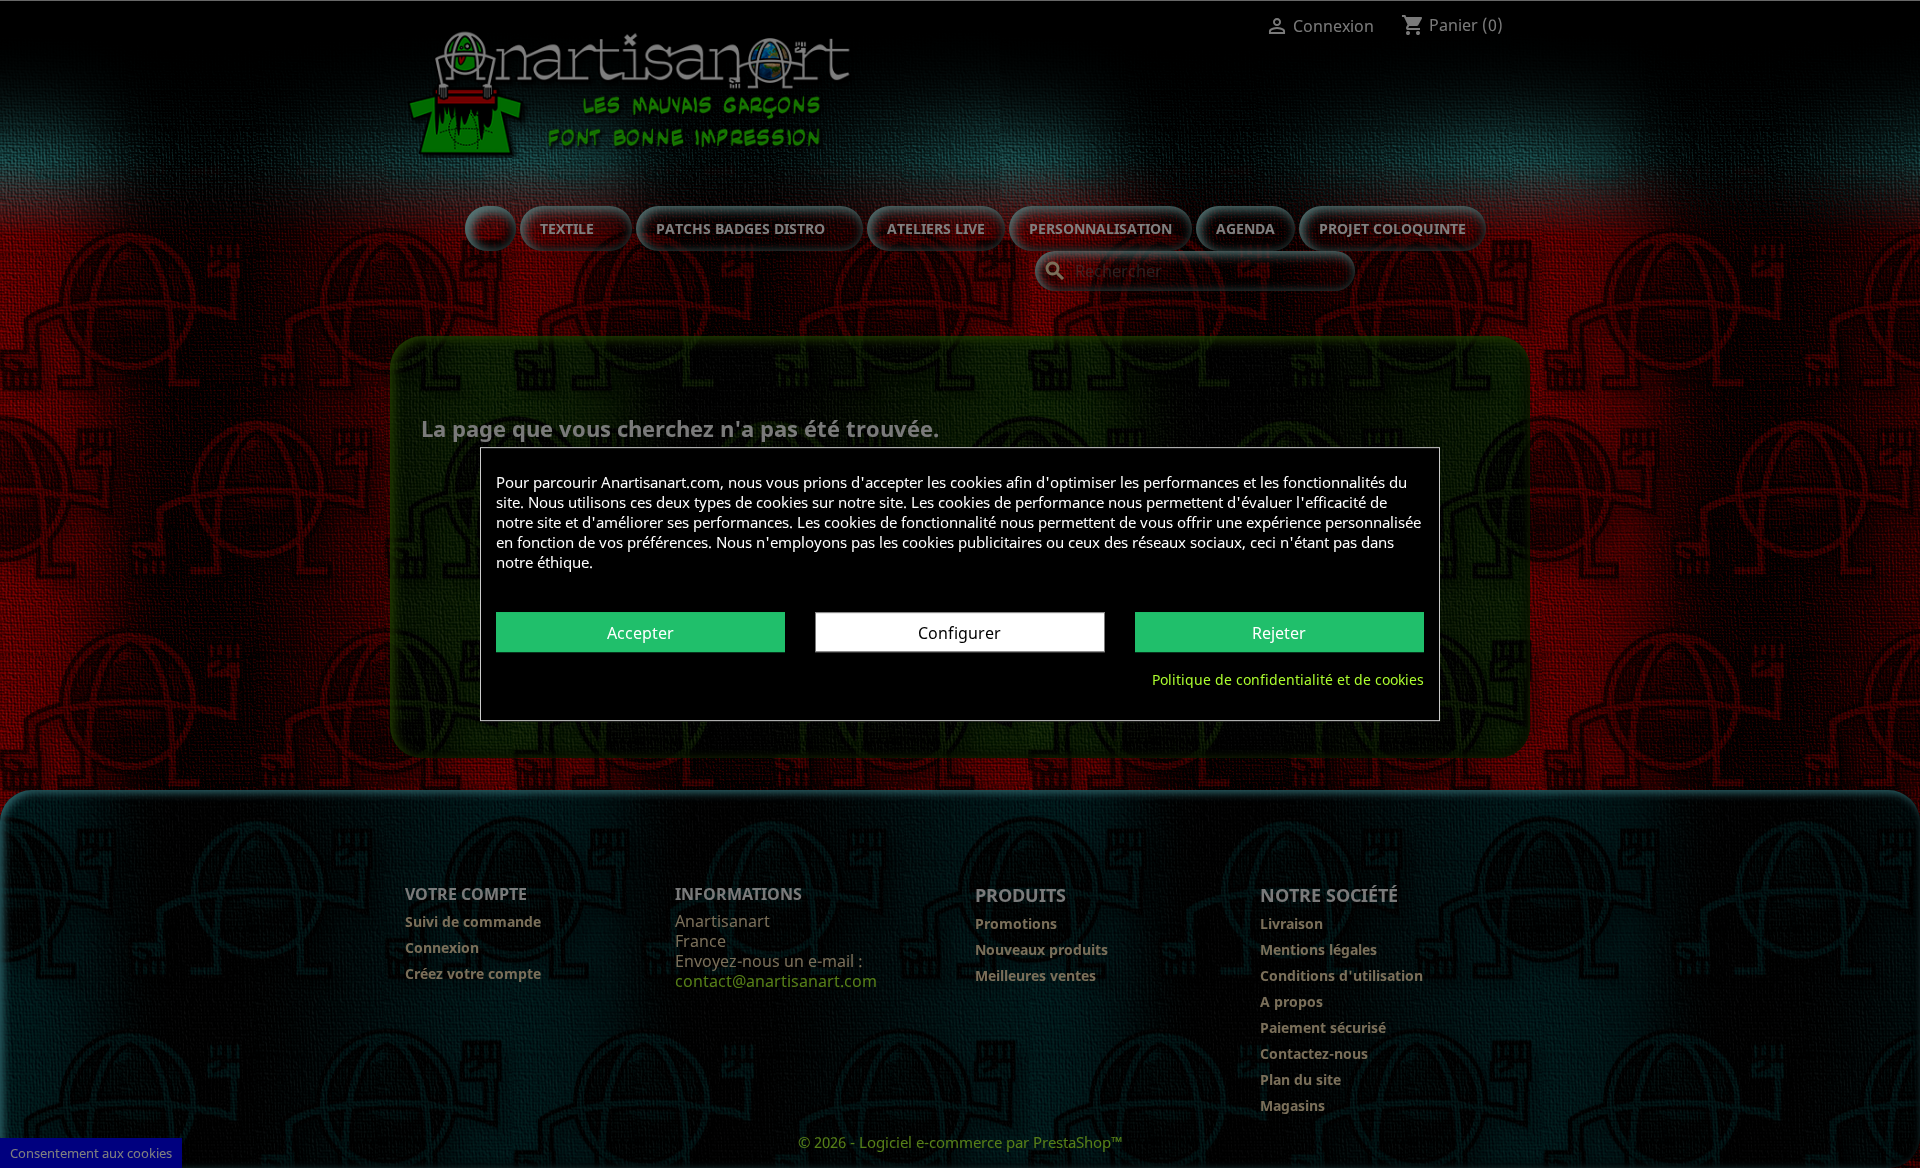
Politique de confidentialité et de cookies (1288, 679)
